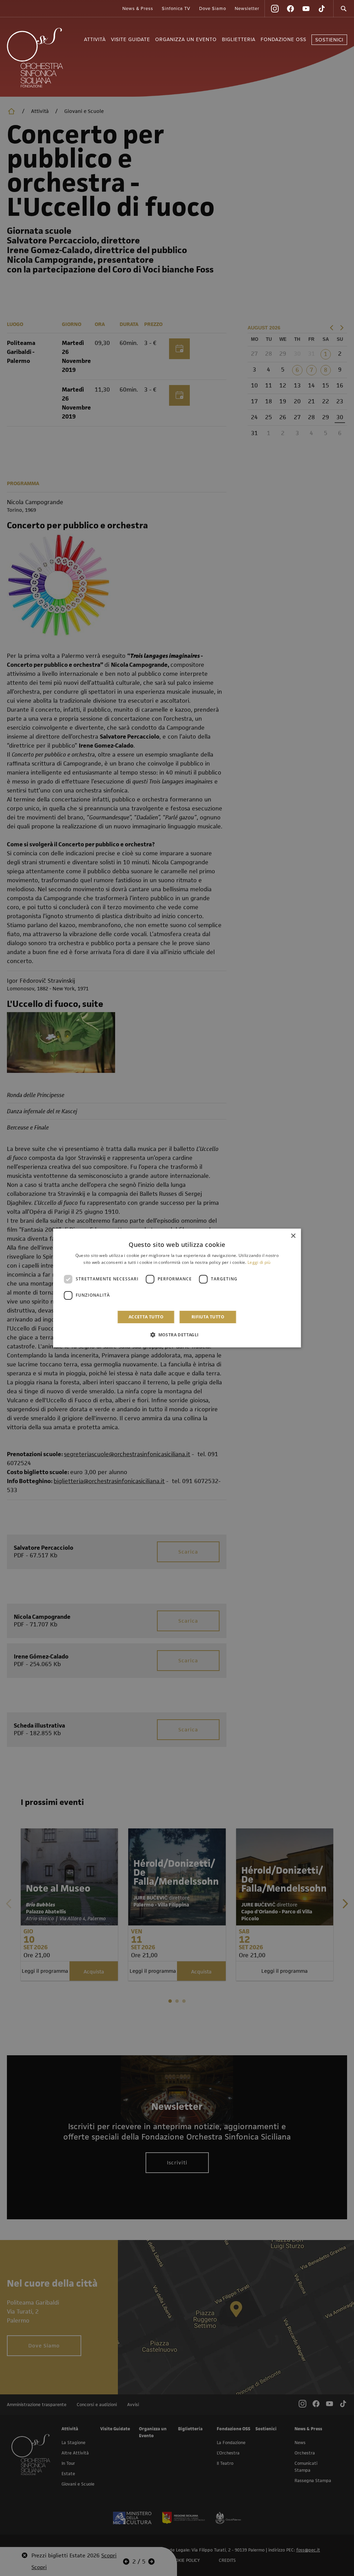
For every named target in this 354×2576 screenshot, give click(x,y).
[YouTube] (306, 9)
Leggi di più (259, 1262)
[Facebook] (290, 9)
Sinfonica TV (176, 9)
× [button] (293, 1236)
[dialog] (177, 1288)
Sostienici (329, 40)
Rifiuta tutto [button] (208, 1317)
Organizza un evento (186, 40)
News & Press (138, 9)
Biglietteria (239, 40)
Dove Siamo (213, 9)
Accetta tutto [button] (146, 1317)
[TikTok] (322, 9)
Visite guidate (131, 40)
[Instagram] (275, 9)
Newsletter (247, 9)
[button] (177, 1335)
